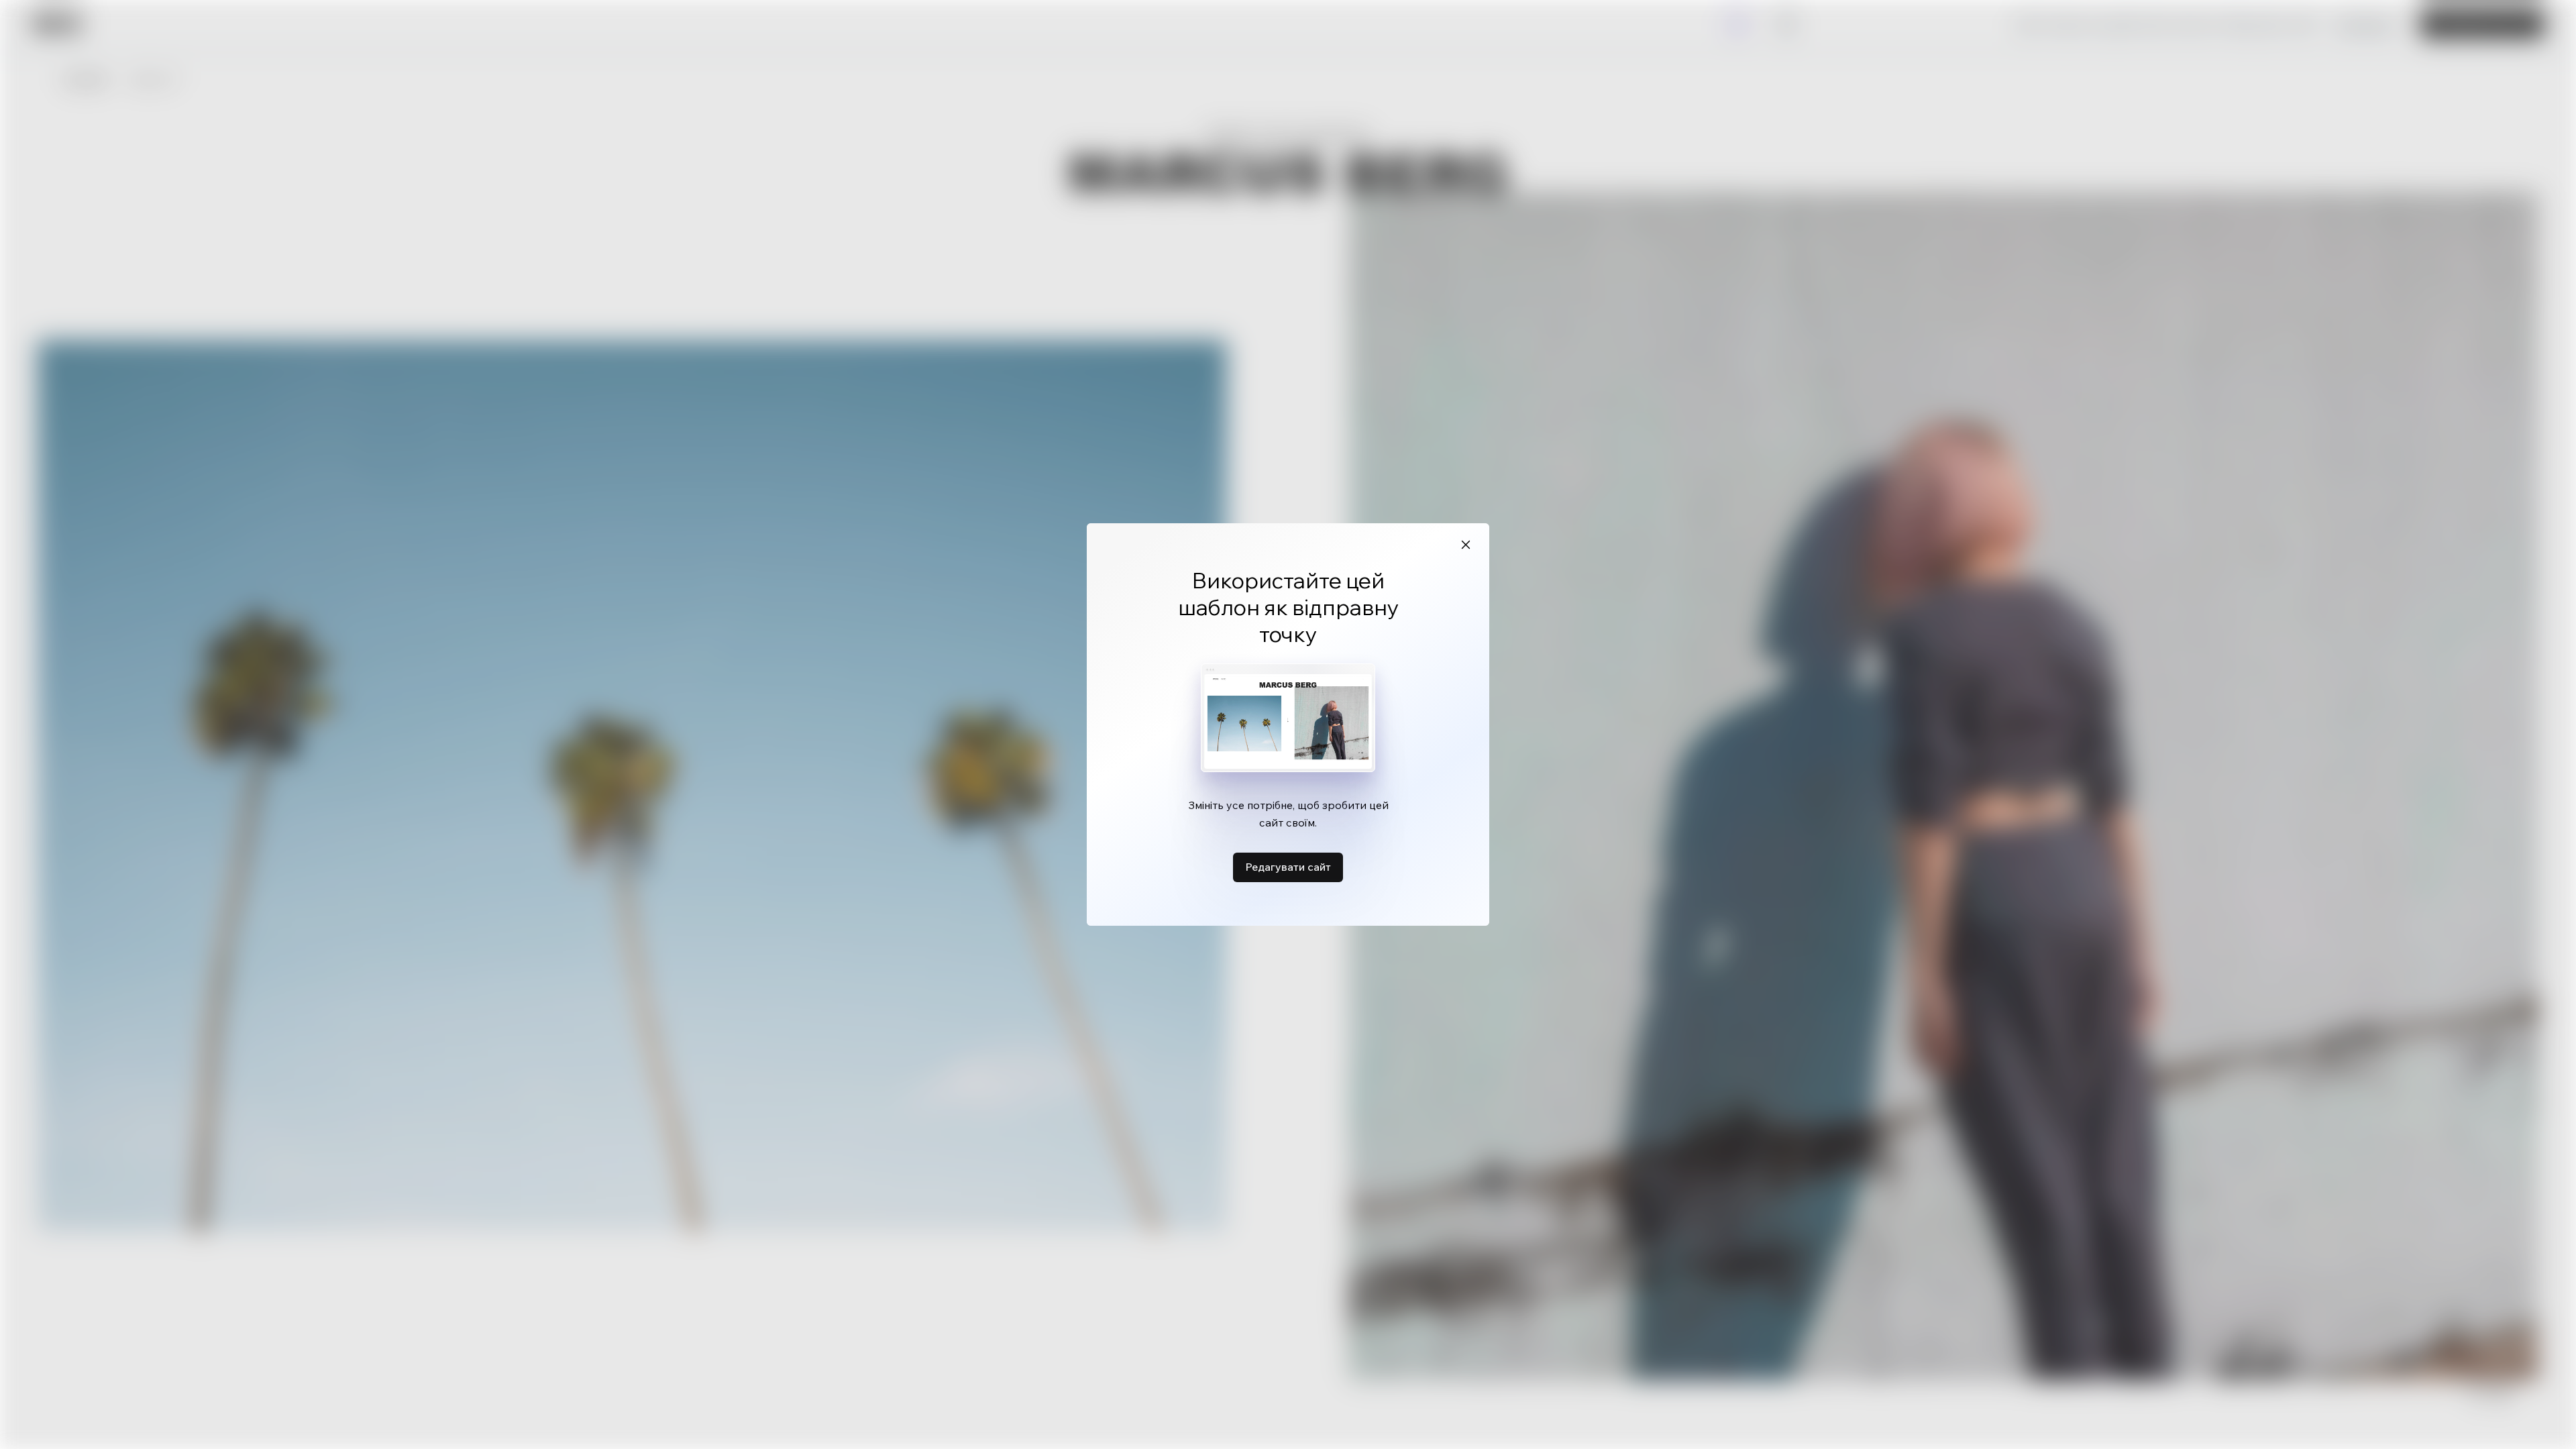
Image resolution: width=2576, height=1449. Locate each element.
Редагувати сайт (1288, 867)
